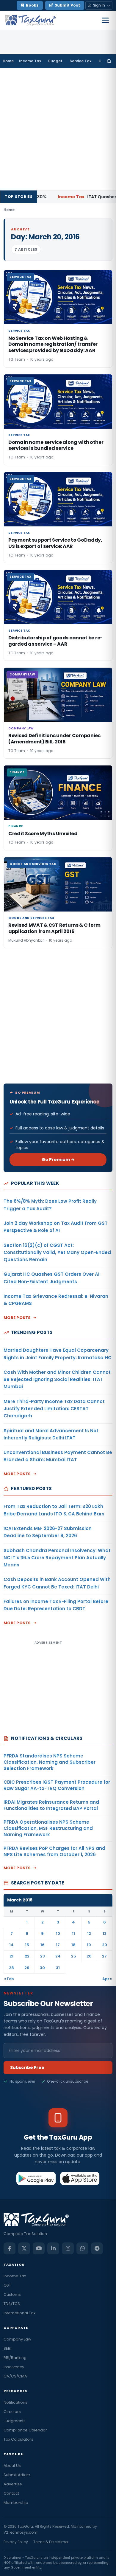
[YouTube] (39, 2248)
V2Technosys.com (21, 2532)
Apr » (107, 1979)
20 (105, 1945)
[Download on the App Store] (80, 2178)
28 (11, 1968)
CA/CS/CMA (15, 2376)
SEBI (7, 2348)
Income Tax (30, 61)
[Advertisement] (58, 129)
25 (74, 1956)
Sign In (99, 5)
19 (89, 1945)
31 (58, 1968)
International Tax (19, 2313)
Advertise (13, 2484)
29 (27, 1968)
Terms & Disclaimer (51, 2542)
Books (32, 5)
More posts (17, 1318)
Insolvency (14, 2367)
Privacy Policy (16, 2542)
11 (73, 1933)
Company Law (17, 2339)
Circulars (12, 2412)
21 (11, 1956)
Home (8, 61)
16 (43, 1945)
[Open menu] (105, 20)
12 (89, 1933)
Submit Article (17, 2475)
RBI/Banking (15, 2358)
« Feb (9, 1979)
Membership (16, 2503)
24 (58, 1956)
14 (11, 1945)
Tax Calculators (18, 2439)
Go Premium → (58, 1160)
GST (7, 2285)
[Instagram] (68, 2248)
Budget (55, 61)
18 (73, 1945)
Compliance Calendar (25, 2430)
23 (43, 1956)
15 (27, 1945)
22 (27, 1956)
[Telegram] (97, 2248)
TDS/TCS (12, 2304)
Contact (11, 2493)
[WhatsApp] (82, 2248)
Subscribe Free (27, 2067)
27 (104, 1956)
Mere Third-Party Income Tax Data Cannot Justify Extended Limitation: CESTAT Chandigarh (54, 1409)
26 (89, 1956)
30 (42, 1968)
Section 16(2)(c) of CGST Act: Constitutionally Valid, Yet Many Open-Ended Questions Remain (57, 1253)
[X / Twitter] (24, 2248)
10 (58, 1933)
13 (105, 1933)
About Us (12, 2466)
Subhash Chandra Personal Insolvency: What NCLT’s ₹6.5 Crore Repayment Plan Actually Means (57, 1558)
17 (58, 1945)
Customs (12, 2294)
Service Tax (80, 61)
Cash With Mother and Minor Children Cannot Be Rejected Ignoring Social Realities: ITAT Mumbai (57, 1380)
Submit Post (67, 5)
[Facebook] (10, 2248)
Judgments (15, 2421)
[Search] (109, 61)
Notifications (15, 2402)
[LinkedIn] (53, 2248)
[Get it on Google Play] (36, 2178)
